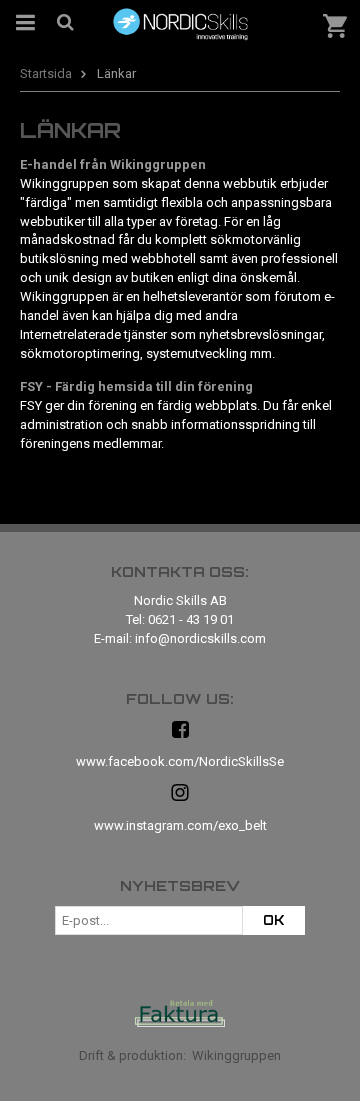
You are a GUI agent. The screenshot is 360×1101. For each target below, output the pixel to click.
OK (274, 920)
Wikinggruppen (236, 1055)
